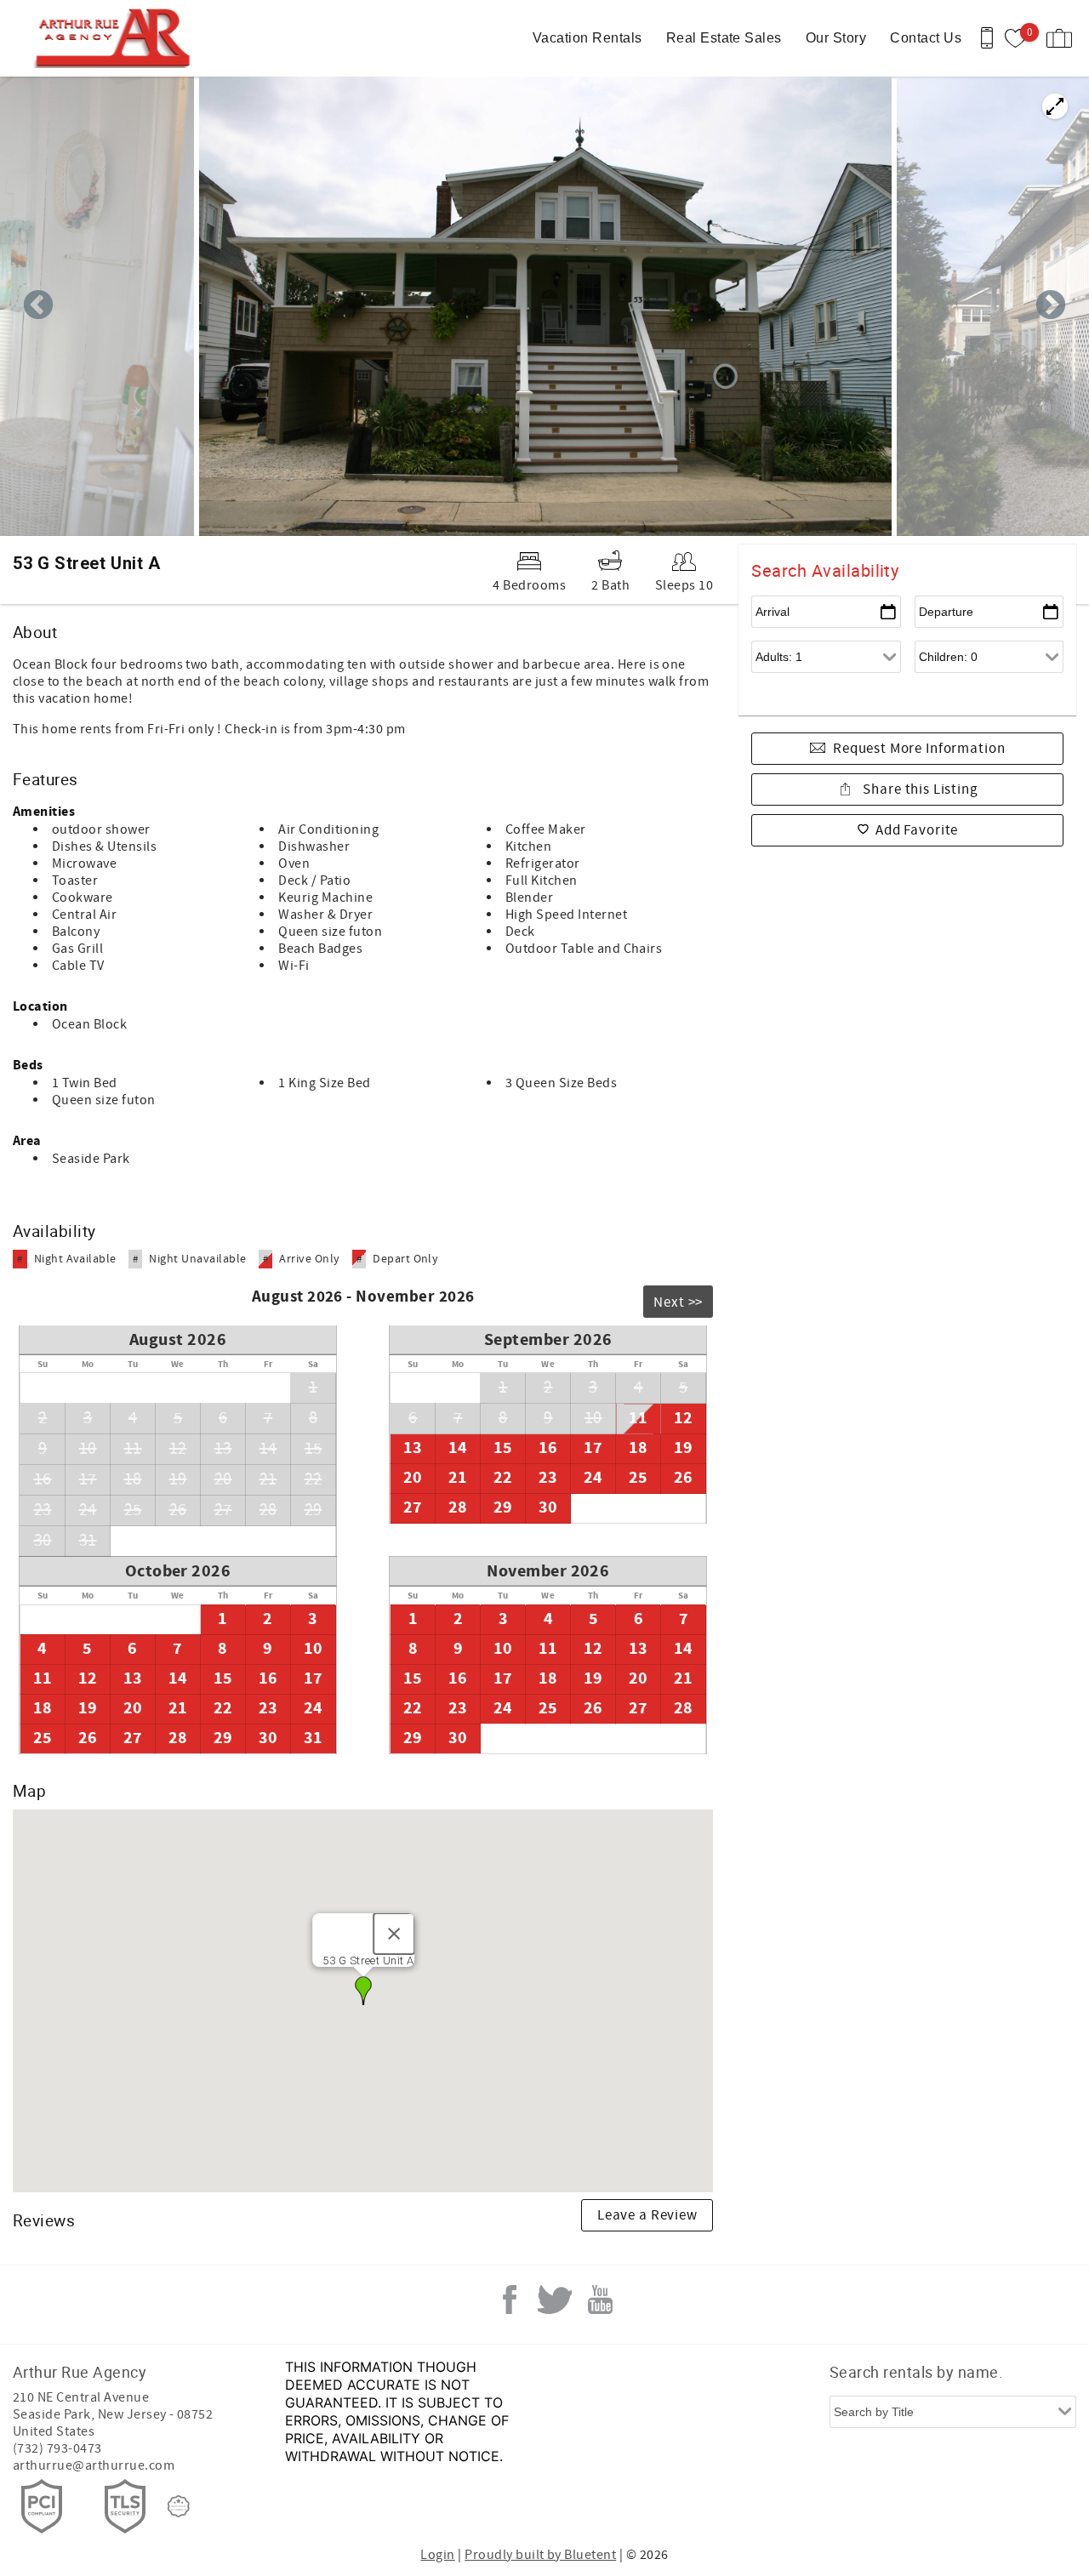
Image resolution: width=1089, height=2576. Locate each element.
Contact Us (926, 38)
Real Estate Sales (724, 38)
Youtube (600, 2300)
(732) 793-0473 (57, 2448)
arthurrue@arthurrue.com (94, 2465)
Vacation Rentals (587, 38)
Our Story (836, 38)
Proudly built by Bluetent (540, 2555)
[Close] (393, 1934)
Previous (38, 306)
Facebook (510, 2300)
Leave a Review (647, 2215)
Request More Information (919, 749)
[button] (363, 1991)
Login (437, 2555)
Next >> (678, 1302)
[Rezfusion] (179, 2506)
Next (1051, 306)
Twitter (555, 2300)
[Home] (117, 38)
